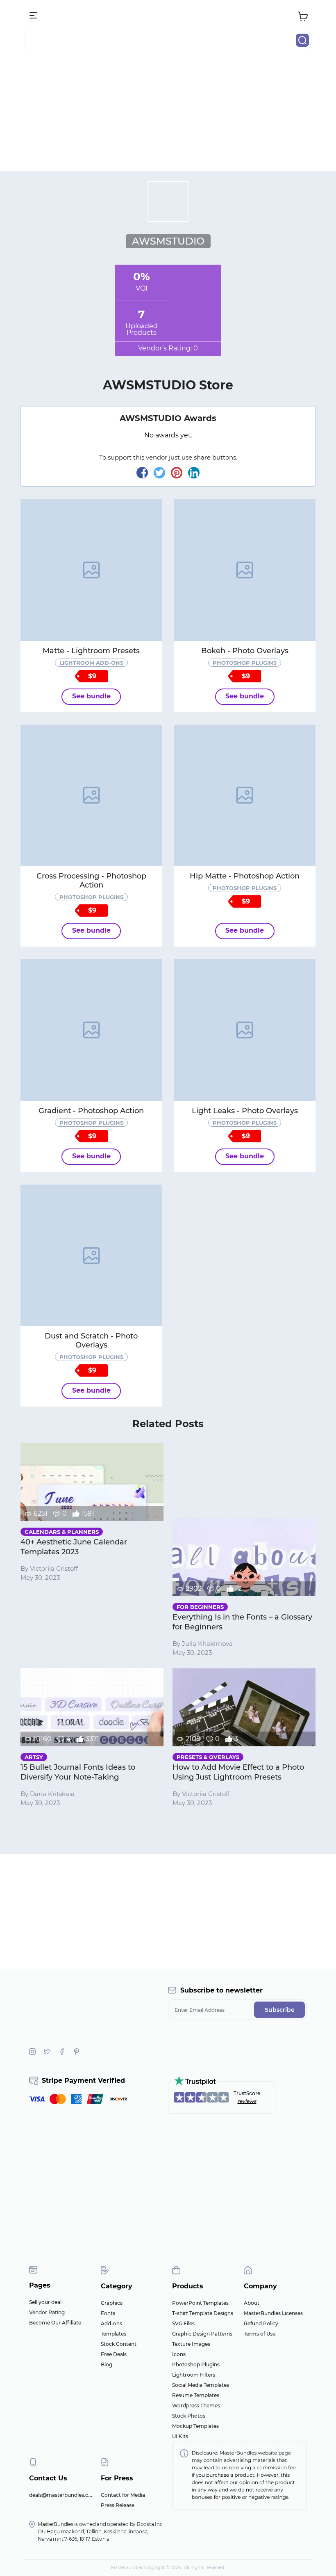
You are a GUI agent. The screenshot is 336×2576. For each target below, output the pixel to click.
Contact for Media (123, 2495)
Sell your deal (45, 2302)
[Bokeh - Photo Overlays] (245, 570)
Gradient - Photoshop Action (91, 1111)
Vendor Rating (47, 2312)
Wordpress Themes (196, 2406)
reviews (247, 2101)
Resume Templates (196, 2395)
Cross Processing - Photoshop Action (91, 881)
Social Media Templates (201, 2385)
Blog (107, 2364)
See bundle (91, 696)
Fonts (108, 2313)
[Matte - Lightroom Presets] (91, 570)
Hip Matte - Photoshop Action (245, 876)
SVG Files (183, 2323)
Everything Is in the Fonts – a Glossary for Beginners (242, 1622)
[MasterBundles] (168, 16)
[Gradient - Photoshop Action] (91, 1030)
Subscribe (280, 2010)
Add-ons (111, 2323)
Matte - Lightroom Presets (91, 651)
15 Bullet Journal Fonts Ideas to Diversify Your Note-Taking (78, 1772)
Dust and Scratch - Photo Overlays (91, 1341)
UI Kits (180, 2436)
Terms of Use (260, 2334)
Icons (179, 2354)
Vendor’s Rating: (168, 348)
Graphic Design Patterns (202, 2334)
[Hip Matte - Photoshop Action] (245, 796)
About (252, 2303)
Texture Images (191, 2344)
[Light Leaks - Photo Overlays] (245, 1030)
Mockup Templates (195, 2426)
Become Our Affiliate (55, 2323)
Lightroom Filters (194, 2375)
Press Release (118, 2505)
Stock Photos (189, 2416)
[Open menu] (34, 16)
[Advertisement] (168, 113)
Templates (114, 2334)
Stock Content (119, 2344)
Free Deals (114, 2354)
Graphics (112, 2303)
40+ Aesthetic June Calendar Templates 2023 (74, 1547)
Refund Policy (261, 2323)
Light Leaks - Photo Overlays (245, 1111)
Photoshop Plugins (196, 2364)
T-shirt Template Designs (203, 2313)
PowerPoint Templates (200, 2303)
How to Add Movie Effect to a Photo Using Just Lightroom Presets (238, 1772)
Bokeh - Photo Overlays (245, 651)
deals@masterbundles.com (63, 2495)
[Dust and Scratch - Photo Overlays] (91, 1256)
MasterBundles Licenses (273, 2313)
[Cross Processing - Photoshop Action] (91, 796)
